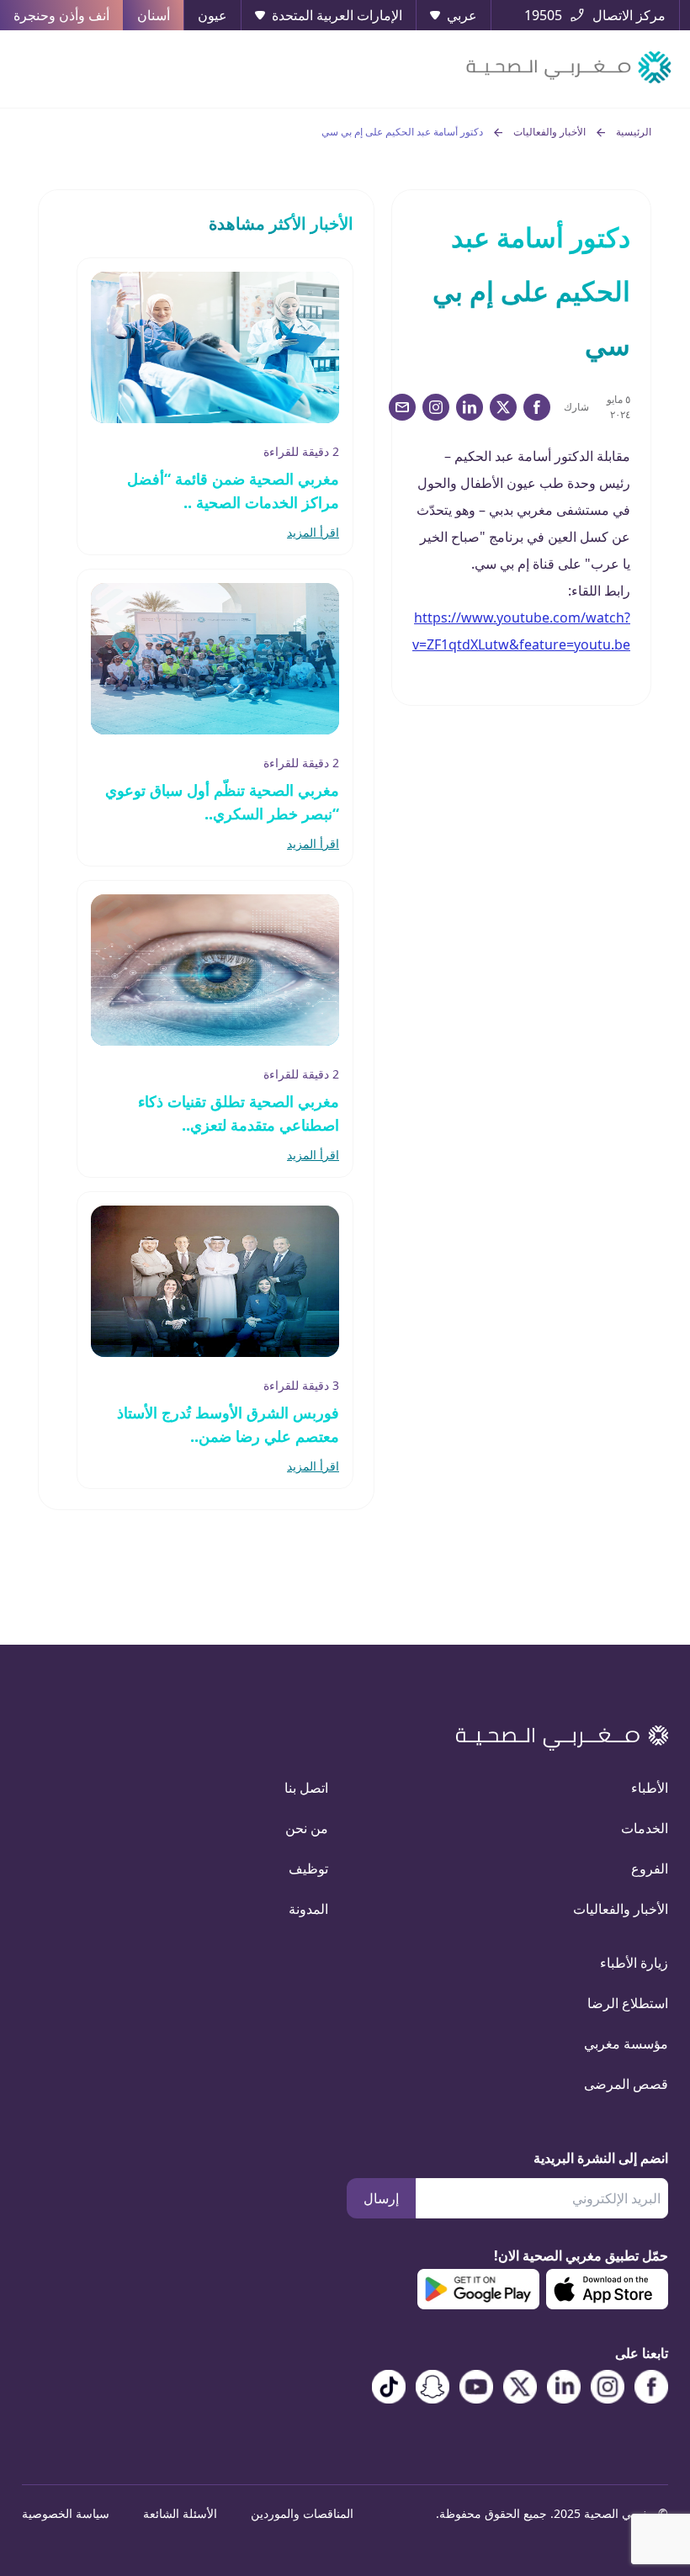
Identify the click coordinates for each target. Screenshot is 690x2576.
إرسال (381, 2198)
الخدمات (645, 1828)
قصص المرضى (626, 2084)
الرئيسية (634, 132)
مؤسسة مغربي (626, 2043)
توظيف (308, 1868)
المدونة (308, 1909)
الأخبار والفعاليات (549, 132)
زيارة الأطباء (634, 1963)
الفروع (650, 1868)
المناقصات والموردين (302, 2513)
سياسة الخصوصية (66, 2513)
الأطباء (650, 1788)
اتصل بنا (306, 1788)
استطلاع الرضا (628, 2003)
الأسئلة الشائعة (180, 2513)
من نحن (307, 1828)
